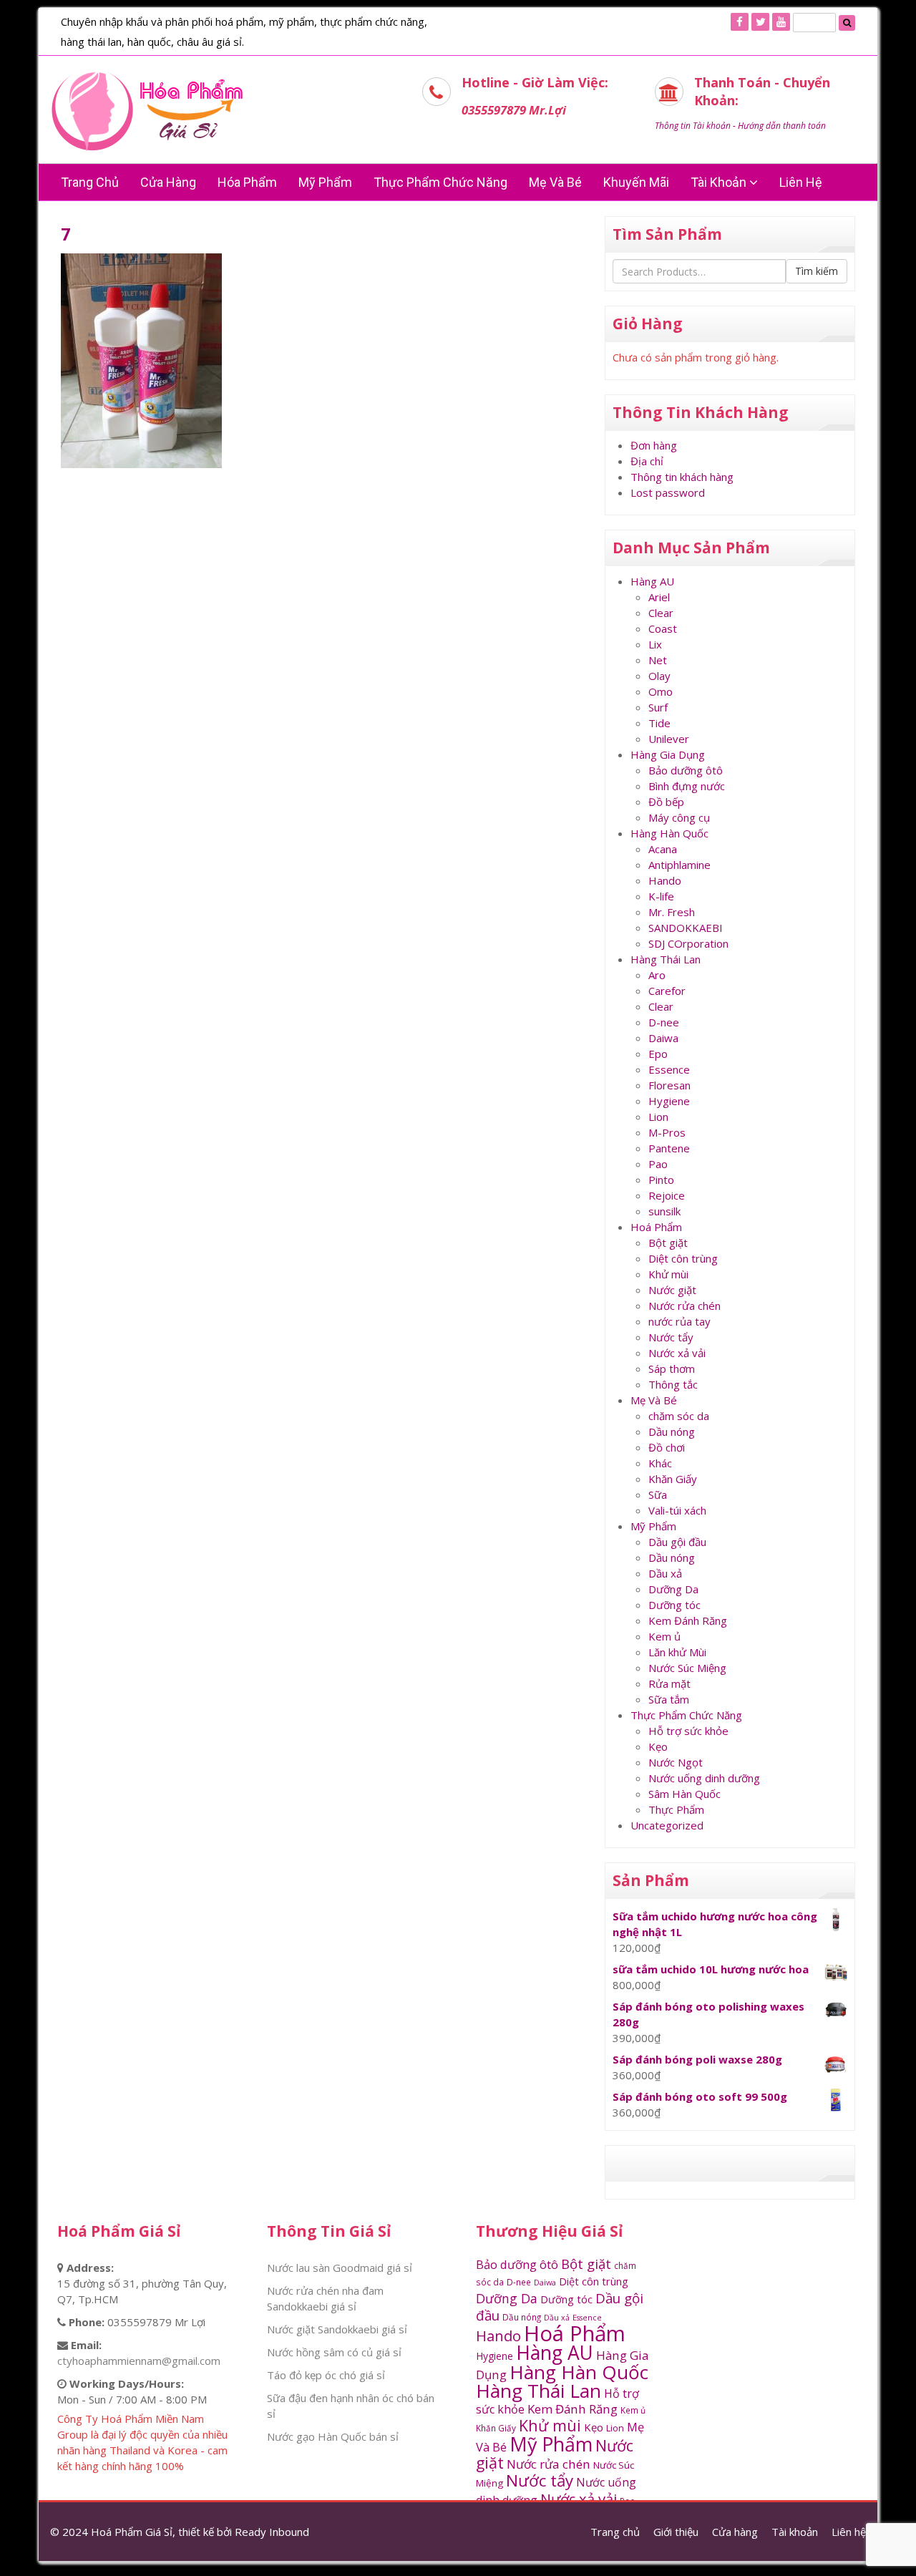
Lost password (668, 492)
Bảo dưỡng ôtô (686, 770)
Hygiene (669, 1101)
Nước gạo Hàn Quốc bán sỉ (333, 2436)
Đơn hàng (654, 445)
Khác (660, 1463)
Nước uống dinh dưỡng (704, 1778)
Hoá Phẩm (656, 1227)
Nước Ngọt (676, 1762)
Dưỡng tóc (674, 1605)
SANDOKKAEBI (686, 928)
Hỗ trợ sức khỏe (688, 1731)
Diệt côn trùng (683, 1258)
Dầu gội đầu (677, 1542)
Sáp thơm (672, 1369)
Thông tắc (673, 1384)
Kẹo (658, 1746)
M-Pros (667, 1132)
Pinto (661, 1180)
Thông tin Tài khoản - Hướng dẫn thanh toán (740, 126)
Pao (658, 1164)
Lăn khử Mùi (677, 1652)
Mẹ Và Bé (555, 182)
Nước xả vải (677, 1353)
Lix (655, 644)
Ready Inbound (272, 2532)
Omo (661, 691)
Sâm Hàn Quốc (684, 1794)
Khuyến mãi (636, 182)
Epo (658, 1054)
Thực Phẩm (676, 1809)
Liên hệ (801, 182)
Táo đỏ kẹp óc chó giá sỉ (326, 2375)
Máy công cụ (679, 817)
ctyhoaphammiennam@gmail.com (139, 2361)
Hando (665, 880)
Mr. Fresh (672, 912)
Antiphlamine (679, 865)
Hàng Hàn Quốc (669, 833)
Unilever (669, 739)
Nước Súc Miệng (687, 1668)
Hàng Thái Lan (666, 959)
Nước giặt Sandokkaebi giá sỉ (337, 2329)
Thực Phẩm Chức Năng (440, 182)
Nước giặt (672, 1290)
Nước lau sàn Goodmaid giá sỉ (340, 2268)
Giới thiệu (676, 2532)
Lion (658, 1117)
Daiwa (663, 1038)
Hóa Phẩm (247, 182)
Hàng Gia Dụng (668, 754)
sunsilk (664, 1211)
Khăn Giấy (673, 1479)
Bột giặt (668, 1243)
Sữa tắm (669, 1699)
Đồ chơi (667, 1447)
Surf (658, 707)
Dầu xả (665, 1573)
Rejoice (667, 1195)
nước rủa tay (679, 1321)
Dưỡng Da (673, 1589)
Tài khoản (720, 182)
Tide (659, 723)
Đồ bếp (666, 802)
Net (658, 660)
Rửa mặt (669, 1683)
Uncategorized (667, 1825)
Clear (661, 613)
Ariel (659, 597)
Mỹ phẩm (325, 182)
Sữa (658, 1494)
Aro (657, 975)
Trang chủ (90, 182)
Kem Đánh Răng (688, 1620)
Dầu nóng (672, 1432)
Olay (659, 676)
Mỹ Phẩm (653, 1526)
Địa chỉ (647, 461)
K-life (661, 896)
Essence (669, 1069)
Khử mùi (668, 1274)
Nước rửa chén (684, 1306)
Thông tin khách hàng (682, 477)
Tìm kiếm (817, 271)
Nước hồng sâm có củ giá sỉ (334, 2352)
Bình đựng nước (687, 786)
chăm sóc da (679, 1416)
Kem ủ (664, 1636)
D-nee (664, 1022)
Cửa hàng (168, 182)
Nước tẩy (671, 1337)
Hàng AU (652, 581)
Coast (663, 628)
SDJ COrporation (688, 943)
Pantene (669, 1148)
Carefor (667, 991)
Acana (663, 849)
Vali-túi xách (677, 1510)
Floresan (669, 1085)
